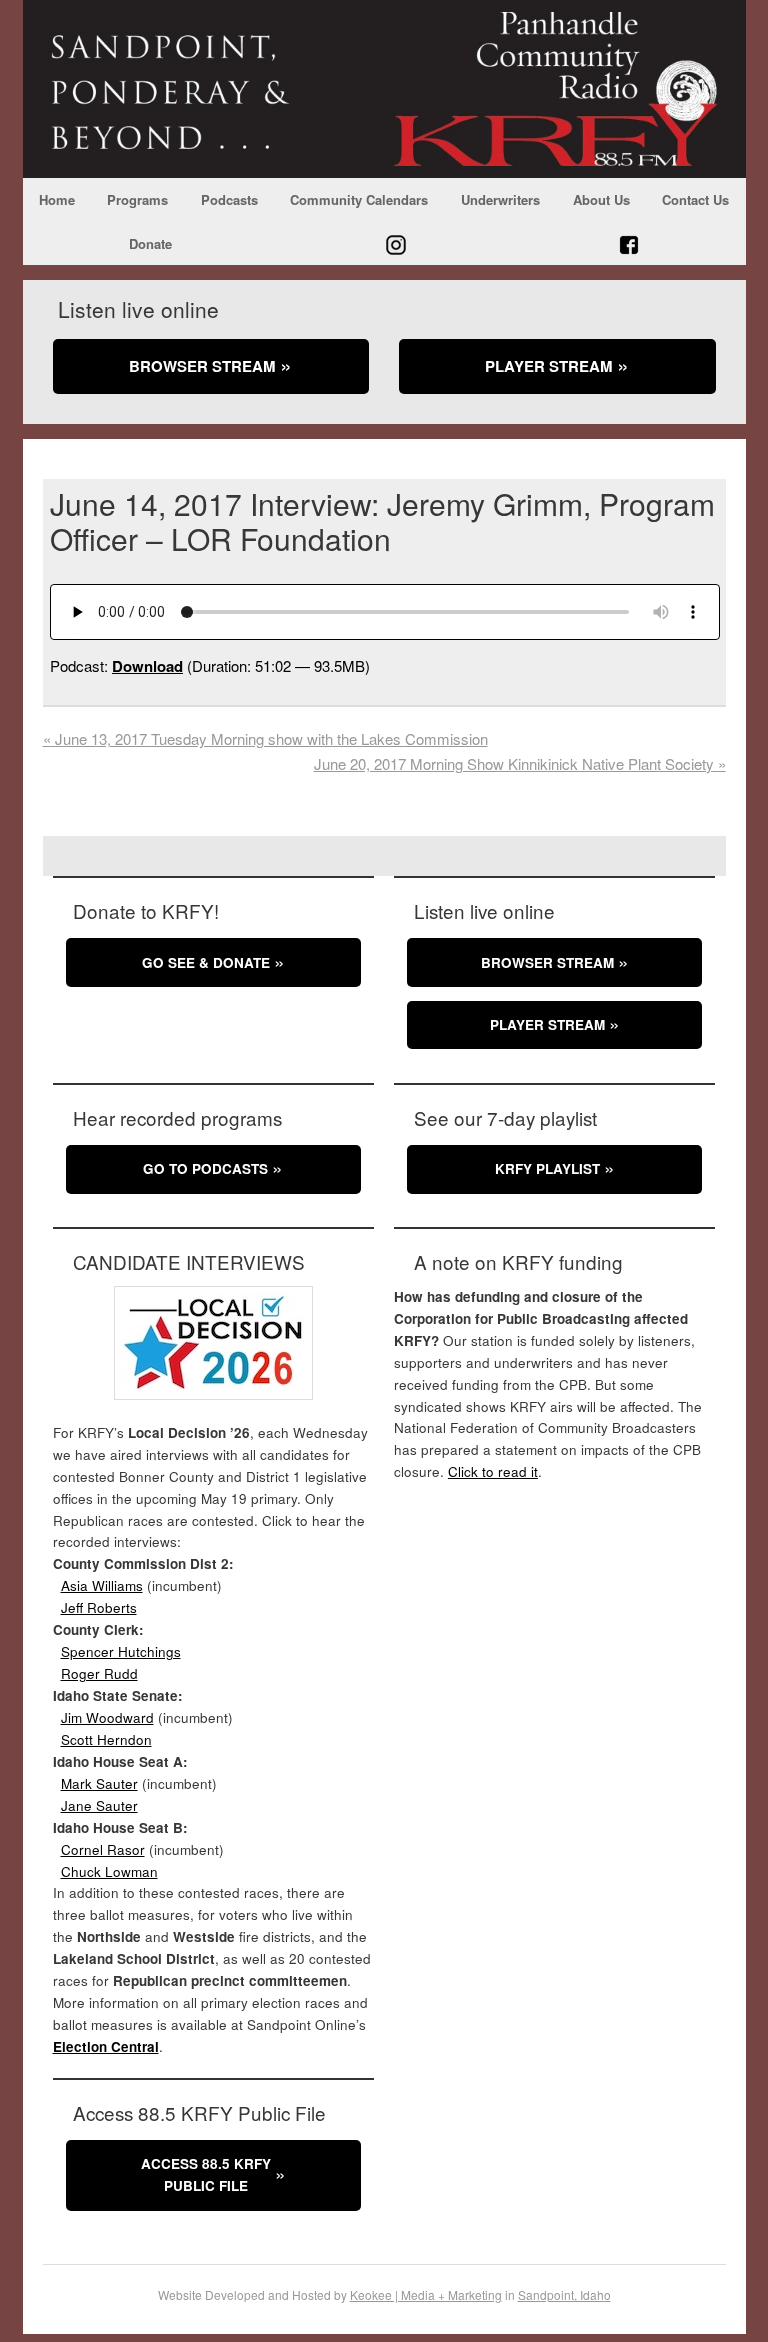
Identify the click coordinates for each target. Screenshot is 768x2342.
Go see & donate (206, 962)
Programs (137, 199)
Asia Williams (102, 1585)
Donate (150, 243)
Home (57, 199)
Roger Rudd (99, 1673)
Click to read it (493, 1471)
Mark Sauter (99, 1783)
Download (147, 666)
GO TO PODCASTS (205, 1168)
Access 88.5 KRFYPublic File (206, 2174)
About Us (601, 199)
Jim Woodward (107, 1717)
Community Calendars (359, 199)
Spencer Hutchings (121, 1651)
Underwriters (500, 199)
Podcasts (229, 199)
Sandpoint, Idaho (564, 2294)
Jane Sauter (99, 1805)
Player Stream (549, 366)
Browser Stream (202, 366)
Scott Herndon (106, 1739)
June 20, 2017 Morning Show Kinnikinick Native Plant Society (520, 763)
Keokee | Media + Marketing (426, 2294)
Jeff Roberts (99, 1607)
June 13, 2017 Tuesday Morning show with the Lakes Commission (265, 738)
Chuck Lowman (109, 1871)
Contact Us (695, 199)
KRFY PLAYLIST (547, 1168)
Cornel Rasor (103, 1849)
